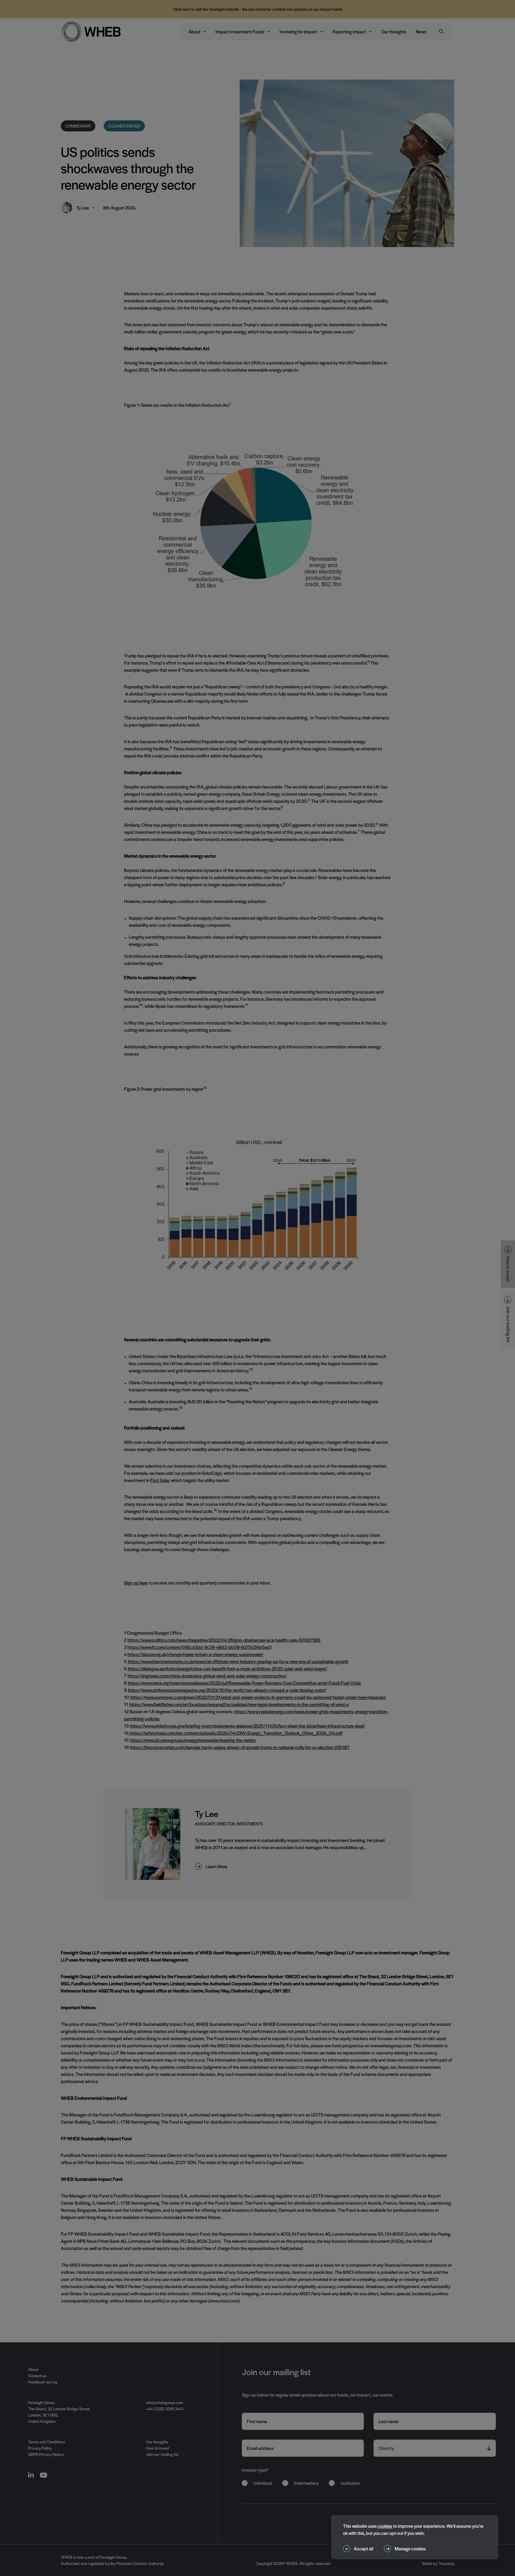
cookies (385, 2526)
